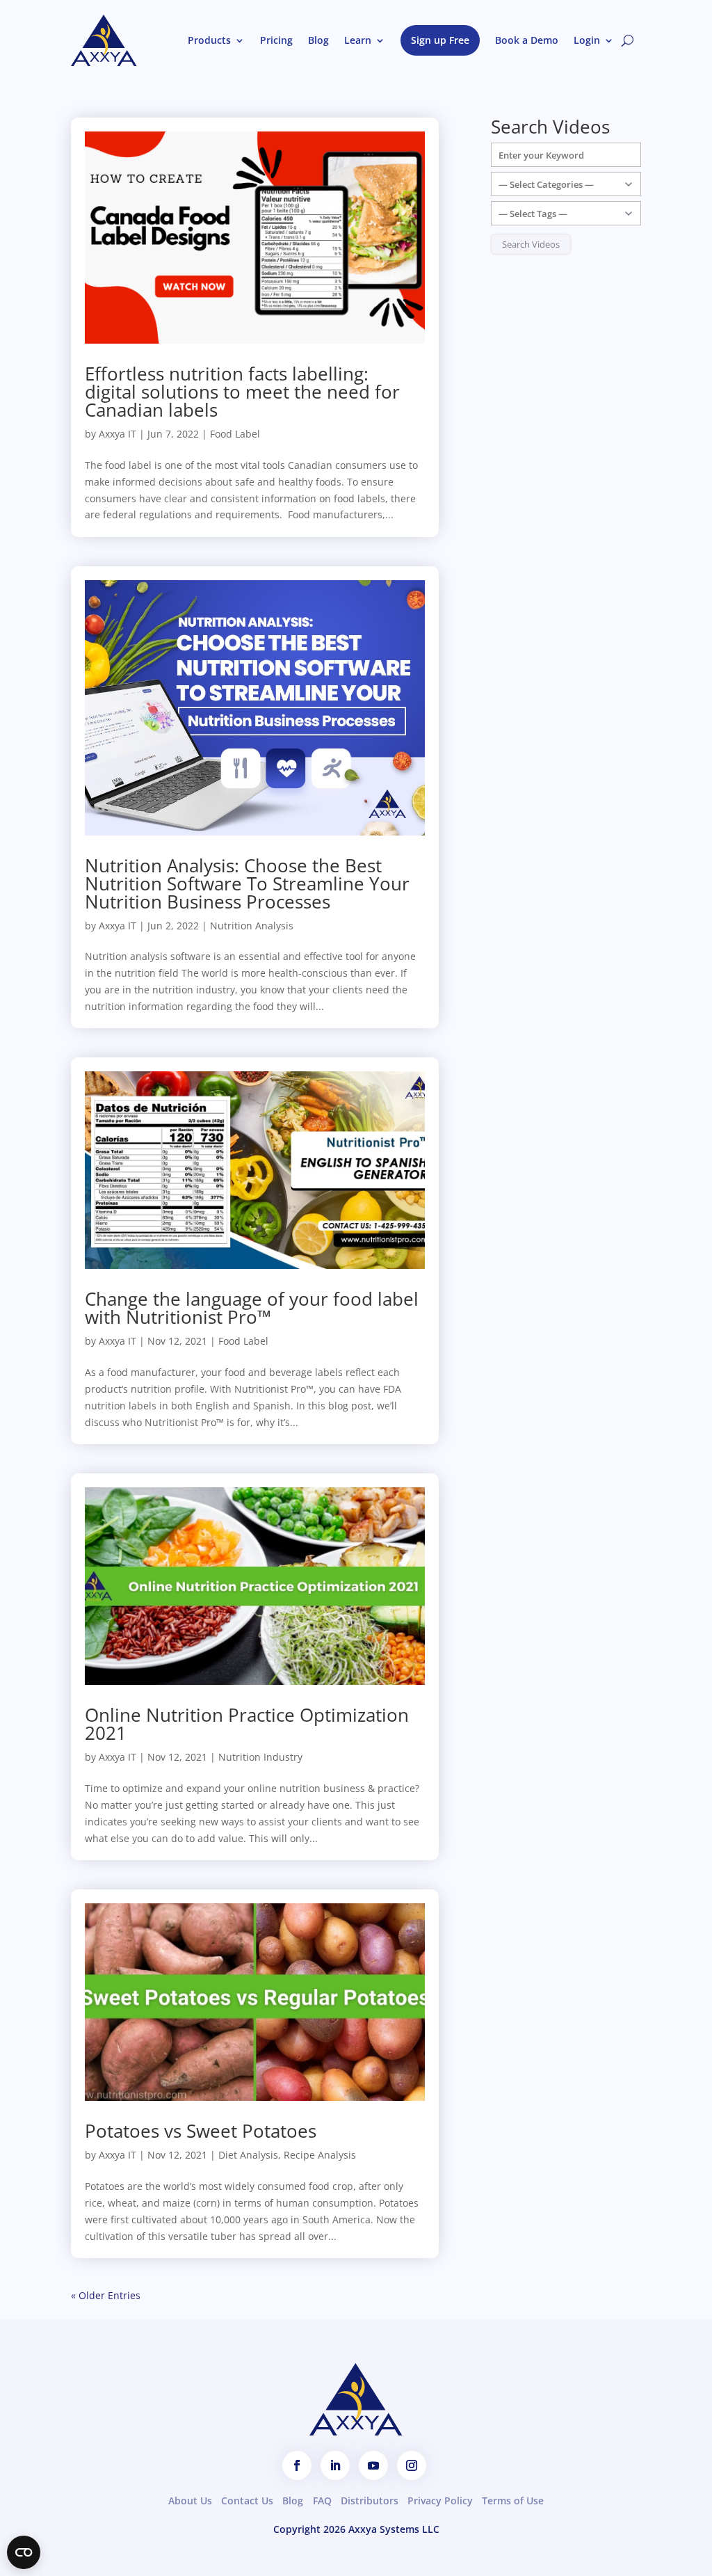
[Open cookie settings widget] (24, 2552)
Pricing (276, 40)
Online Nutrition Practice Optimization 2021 (247, 1724)
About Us (190, 2501)
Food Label (235, 434)
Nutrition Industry (260, 1757)
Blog (318, 40)
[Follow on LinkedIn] (335, 2465)
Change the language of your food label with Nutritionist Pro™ (252, 1308)
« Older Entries (106, 2295)
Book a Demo (527, 40)
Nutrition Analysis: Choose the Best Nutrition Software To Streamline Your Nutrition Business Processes (247, 883)
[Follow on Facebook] (297, 2465)
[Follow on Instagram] (412, 2465)
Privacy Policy (440, 2501)
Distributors (370, 2501)
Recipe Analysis (320, 2155)
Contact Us (247, 2501)
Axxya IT (118, 434)
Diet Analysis (248, 2155)
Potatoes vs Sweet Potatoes (201, 2131)
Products (209, 40)
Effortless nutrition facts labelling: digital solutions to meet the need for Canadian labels (242, 392)
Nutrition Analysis (252, 926)
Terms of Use (513, 2501)
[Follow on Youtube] (373, 2465)
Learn (358, 40)
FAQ (322, 2501)
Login (587, 40)
